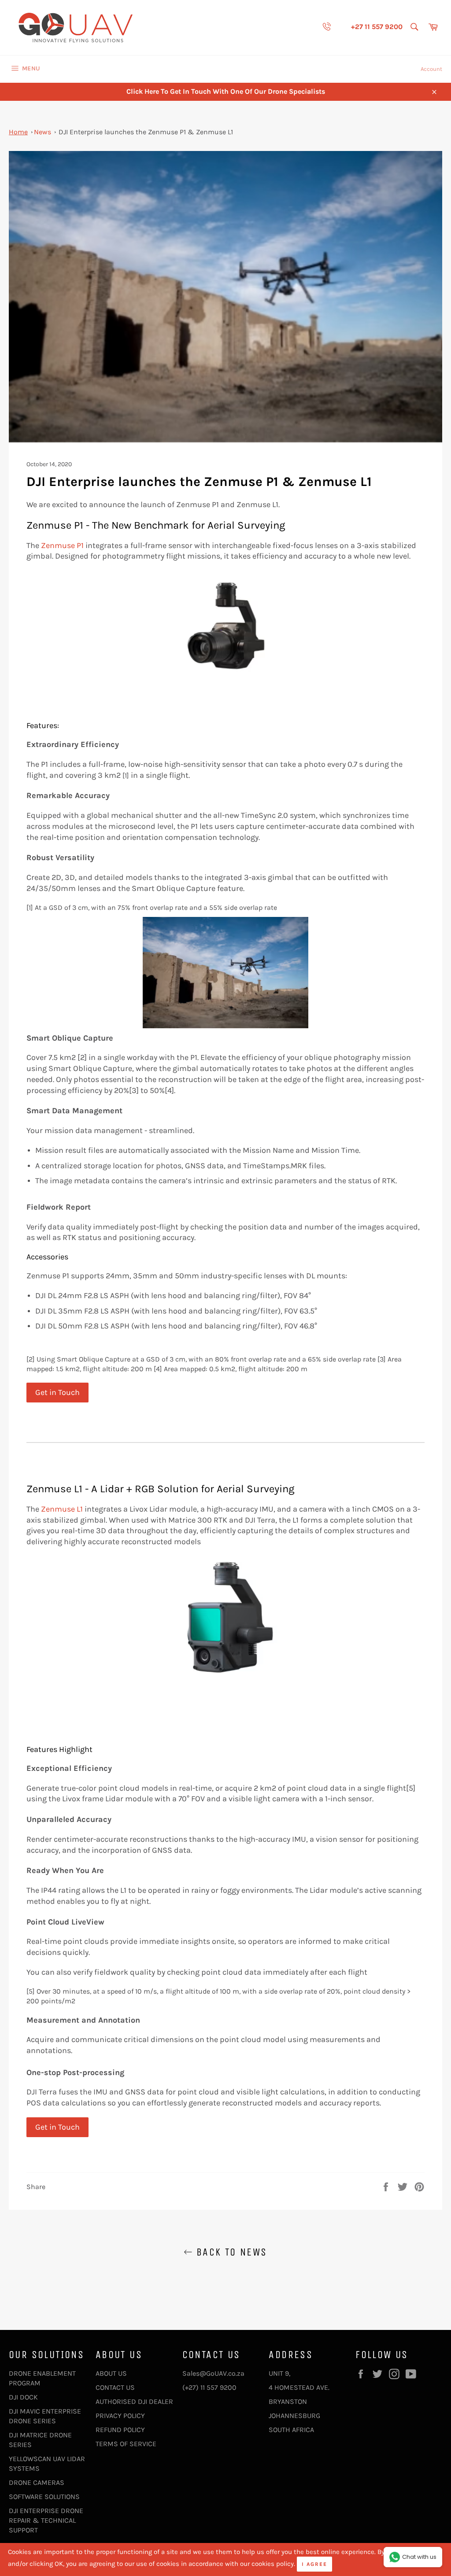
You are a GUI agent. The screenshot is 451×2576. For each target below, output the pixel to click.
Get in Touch (57, 1392)
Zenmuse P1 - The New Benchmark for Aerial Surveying (156, 525)
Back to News (230, 2252)
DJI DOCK (23, 2397)
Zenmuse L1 (62, 1509)
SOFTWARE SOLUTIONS (44, 2497)
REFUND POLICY (120, 2430)
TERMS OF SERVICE (126, 2444)
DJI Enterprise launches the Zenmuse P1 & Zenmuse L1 (146, 132)
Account (431, 69)
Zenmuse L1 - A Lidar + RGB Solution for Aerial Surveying (161, 1489)
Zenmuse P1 (62, 545)
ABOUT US (111, 2373)
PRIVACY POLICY (120, 2416)
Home (18, 132)
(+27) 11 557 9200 (209, 2387)
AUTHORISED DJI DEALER (134, 2401)
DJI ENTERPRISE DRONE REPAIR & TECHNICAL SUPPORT (46, 2520)
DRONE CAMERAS (37, 2482)
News (43, 132)
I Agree (314, 2564)
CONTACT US (115, 2387)
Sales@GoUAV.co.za (213, 2373)
